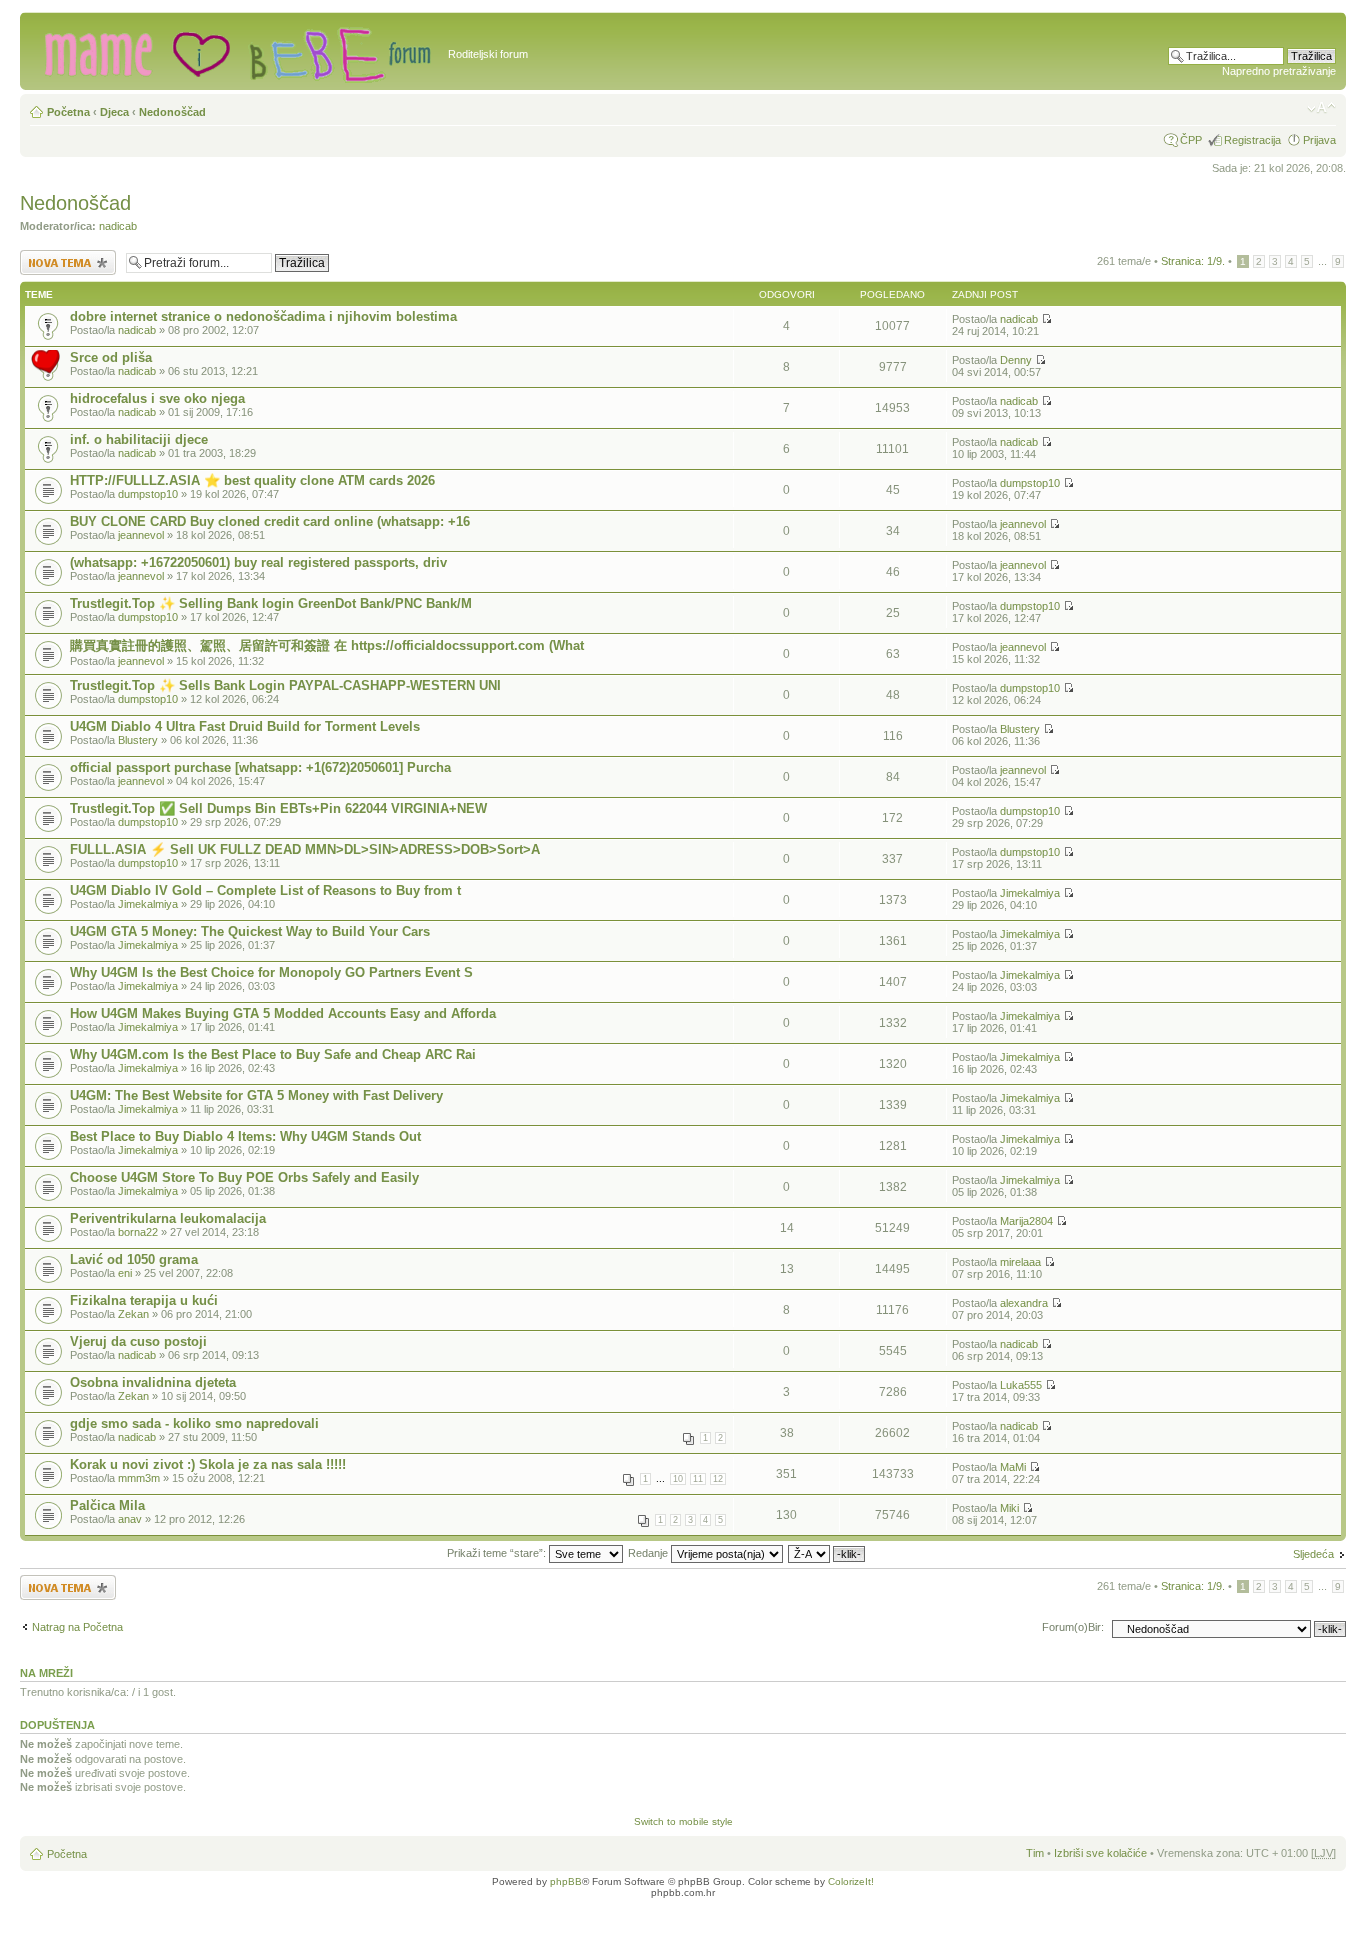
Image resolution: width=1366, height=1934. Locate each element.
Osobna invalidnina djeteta (153, 1382)
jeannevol (141, 535)
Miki (1009, 1508)
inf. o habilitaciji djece (139, 439)
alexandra (1024, 1303)
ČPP (1191, 140)
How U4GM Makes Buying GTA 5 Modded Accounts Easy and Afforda (283, 1013)
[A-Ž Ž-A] (827, 1553)
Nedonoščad (172, 112)
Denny (1016, 360)
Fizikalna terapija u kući (144, 1300)
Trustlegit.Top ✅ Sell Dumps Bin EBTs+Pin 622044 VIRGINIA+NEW (278, 808)
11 (698, 1479)
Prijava (1319, 140)
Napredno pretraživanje (1279, 71)
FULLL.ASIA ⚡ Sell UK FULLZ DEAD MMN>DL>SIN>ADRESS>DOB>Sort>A (305, 849)
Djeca (114, 112)
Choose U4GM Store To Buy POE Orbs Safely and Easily (244, 1177)
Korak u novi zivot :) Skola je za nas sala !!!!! (208, 1464)
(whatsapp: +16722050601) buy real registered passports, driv (258, 562)
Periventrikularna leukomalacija (168, 1218)
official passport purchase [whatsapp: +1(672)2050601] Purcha (260, 767)
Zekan (133, 1314)
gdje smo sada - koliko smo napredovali (194, 1423)
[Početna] (236, 51)
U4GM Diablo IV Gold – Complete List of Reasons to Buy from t (265, 890)
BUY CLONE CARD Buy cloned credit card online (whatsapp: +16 (270, 521)
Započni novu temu (66, 256)
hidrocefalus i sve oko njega (157, 398)
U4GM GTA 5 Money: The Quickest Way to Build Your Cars (250, 931)
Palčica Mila (107, 1505)
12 (718, 1479)
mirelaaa (1020, 1262)
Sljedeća (1313, 1554)
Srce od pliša (111, 357)
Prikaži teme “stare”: (498, 1553)
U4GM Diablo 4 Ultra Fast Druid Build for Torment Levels (245, 726)
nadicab (118, 226)
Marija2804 (1026, 1221)
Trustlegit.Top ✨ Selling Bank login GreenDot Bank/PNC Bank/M (271, 603)
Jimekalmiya (148, 904)
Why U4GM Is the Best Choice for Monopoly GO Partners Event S (271, 972)
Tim (1035, 1853)
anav (130, 1519)
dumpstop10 (148, 494)
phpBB (566, 1881)
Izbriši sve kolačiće (1100, 1853)
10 (678, 1479)
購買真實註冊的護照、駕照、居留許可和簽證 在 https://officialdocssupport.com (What (327, 645)
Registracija (1252, 140)
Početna (68, 112)
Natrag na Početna (77, 1627)
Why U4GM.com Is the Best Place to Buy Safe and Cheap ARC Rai (273, 1054)
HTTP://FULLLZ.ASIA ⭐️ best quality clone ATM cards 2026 (252, 480)
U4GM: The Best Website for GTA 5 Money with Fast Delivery (256, 1095)
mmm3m (139, 1478)
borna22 (138, 1232)
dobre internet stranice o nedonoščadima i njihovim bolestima (263, 316)
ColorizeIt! (851, 1881)
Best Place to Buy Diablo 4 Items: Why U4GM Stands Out (245, 1136)
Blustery (138, 740)
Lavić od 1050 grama (134, 1259)
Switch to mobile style (683, 1821)
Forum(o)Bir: (1073, 1627)
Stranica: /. (1193, 261)
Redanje (649, 1553)
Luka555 (1021, 1385)
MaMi (1013, 1467)
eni (125, 1273)
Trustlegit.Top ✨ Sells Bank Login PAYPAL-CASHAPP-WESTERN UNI (285, 685)
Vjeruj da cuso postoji (138, 1341)
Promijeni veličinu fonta (1321, 108)
